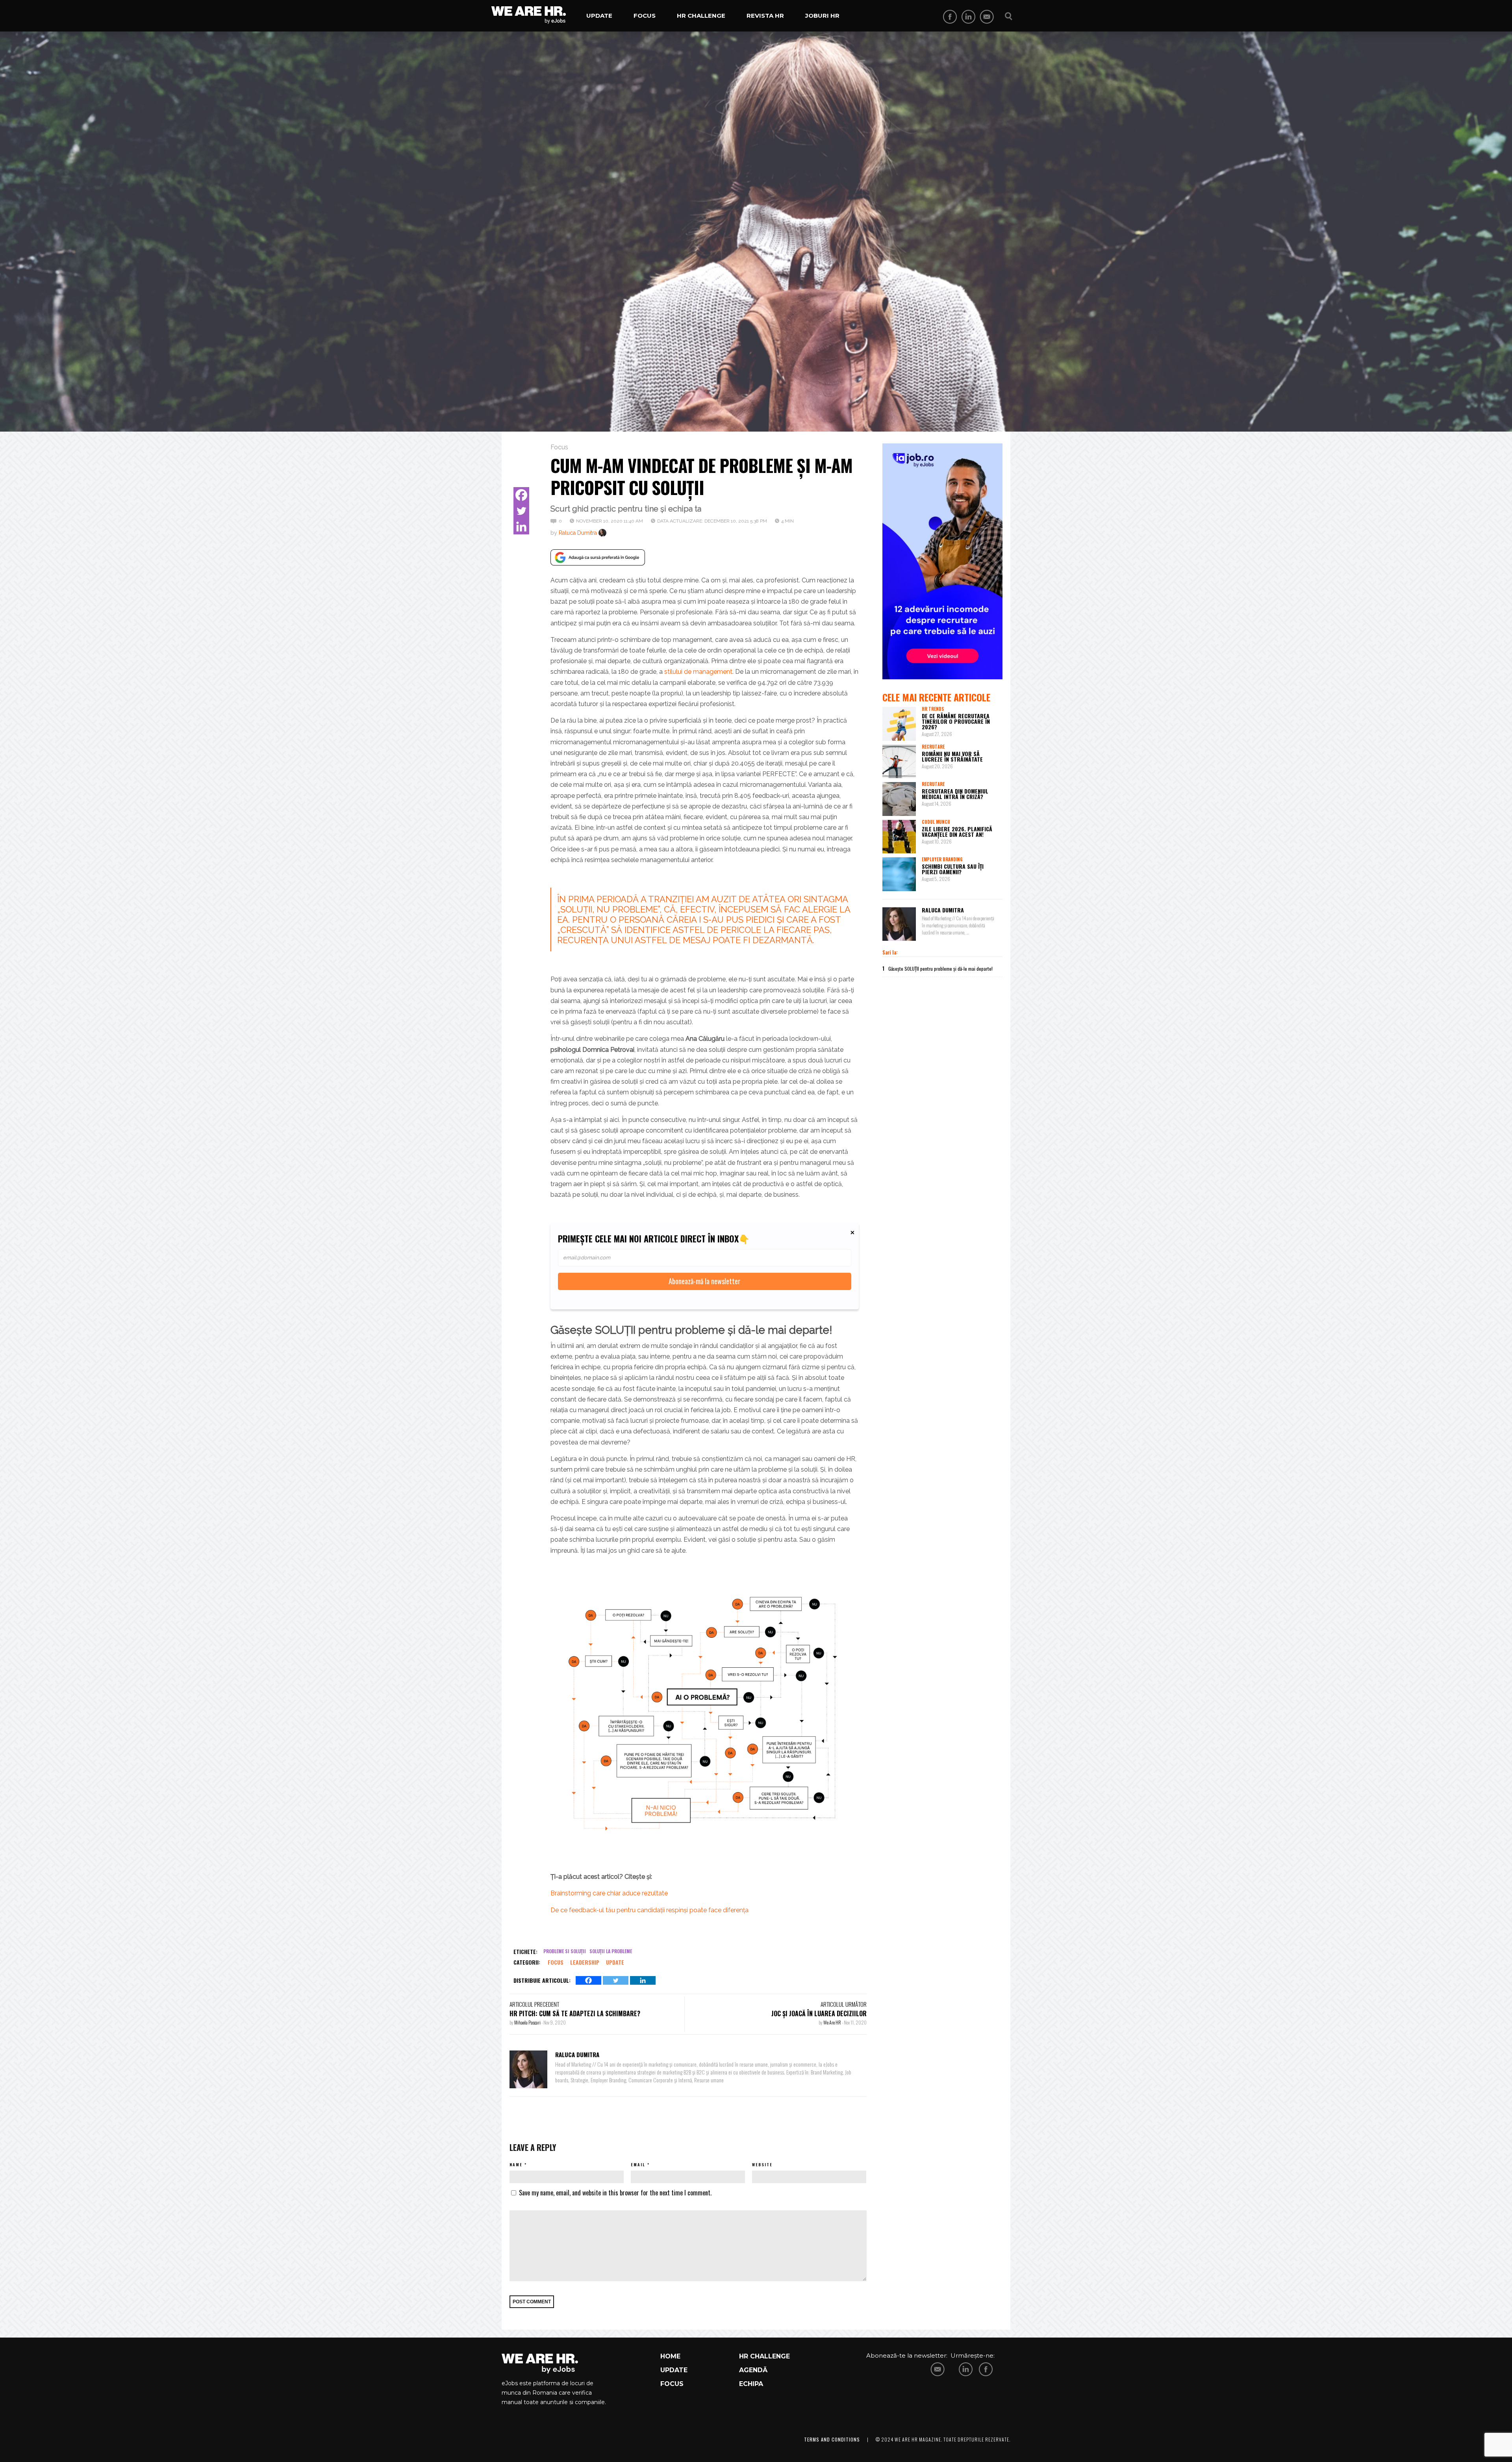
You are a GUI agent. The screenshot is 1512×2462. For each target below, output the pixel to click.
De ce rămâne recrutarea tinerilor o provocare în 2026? (956, 721)
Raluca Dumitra (578, 533)
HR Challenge (701, 16)
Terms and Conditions (832, 2439)
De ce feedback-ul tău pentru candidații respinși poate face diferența (649, 1910)
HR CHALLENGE (764, 2356)
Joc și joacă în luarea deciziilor (819, 2013)
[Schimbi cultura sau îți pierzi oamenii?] (899, 874)
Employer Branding (942, 859)
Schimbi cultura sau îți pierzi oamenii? (953, 869)
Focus (645, 16)
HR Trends (933, 709)
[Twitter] (521, 511)
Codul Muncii (936, 822)
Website (762, 2164)
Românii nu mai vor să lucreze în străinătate (952, 756)
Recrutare (933, 747)
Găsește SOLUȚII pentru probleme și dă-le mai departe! (940, 969)
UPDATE (674, 2370)
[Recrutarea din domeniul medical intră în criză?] (899, 799)
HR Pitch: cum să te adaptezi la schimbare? (575, 2013)
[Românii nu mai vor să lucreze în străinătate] (899, 762)
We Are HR (833, 2022)
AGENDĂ (753, 2370)
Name (516, 2164)
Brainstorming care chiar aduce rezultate (609, 1893)
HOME (670, 2356)
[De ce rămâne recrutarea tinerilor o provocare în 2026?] (899, 724)
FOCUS (672, 2384)
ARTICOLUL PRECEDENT (534, 2004)
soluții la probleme (611, 1951)
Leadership (585, 1962)
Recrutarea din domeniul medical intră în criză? (955, 794)
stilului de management (698, 672)
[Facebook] (521, 495)
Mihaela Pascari (528, 2022)
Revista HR (765, 16)
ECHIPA (751, 2384)
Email (638, 2164)
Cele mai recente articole (936, 697)
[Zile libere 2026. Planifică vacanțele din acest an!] (899, 837)
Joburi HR (822, 16)
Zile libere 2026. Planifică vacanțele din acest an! (957, 831)
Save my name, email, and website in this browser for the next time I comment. (615, 2193)
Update (599, 16)
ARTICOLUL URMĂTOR (844, 2004)
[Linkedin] (521, 527)
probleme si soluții (565, 1951)
